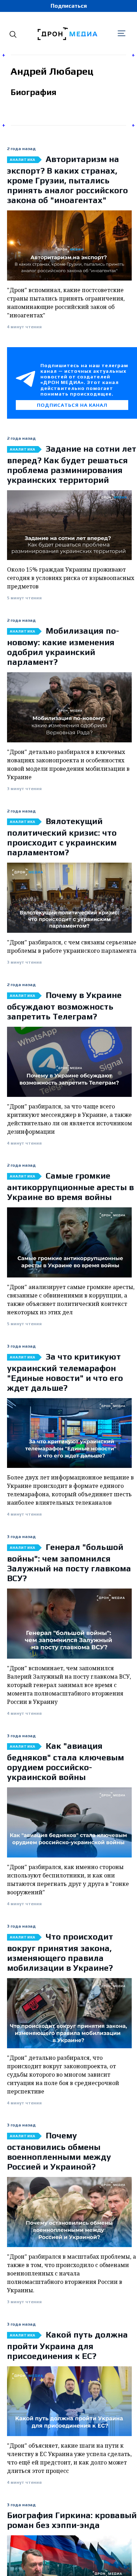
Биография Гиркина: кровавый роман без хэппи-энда (72, 2520)
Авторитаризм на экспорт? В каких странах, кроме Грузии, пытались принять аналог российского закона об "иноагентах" (67, 180)
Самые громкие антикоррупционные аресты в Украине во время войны (70, 1186)
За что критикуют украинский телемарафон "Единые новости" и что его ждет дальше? (65, 1372)
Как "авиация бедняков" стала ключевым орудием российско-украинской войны (66, 1761)
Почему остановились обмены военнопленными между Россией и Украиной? (59, 2151)
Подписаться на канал (72, 405)
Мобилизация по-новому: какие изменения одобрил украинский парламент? (63, 646)
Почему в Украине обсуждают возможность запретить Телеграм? (64, 1006)
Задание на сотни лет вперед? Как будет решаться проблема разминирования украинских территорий (72, 464)
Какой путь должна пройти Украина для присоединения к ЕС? (67, 2345)
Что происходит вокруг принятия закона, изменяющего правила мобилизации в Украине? (60, 1952)
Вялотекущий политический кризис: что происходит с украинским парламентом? (62, 837)
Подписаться (69, 6)
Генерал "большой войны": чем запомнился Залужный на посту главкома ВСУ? (69, 1563)
